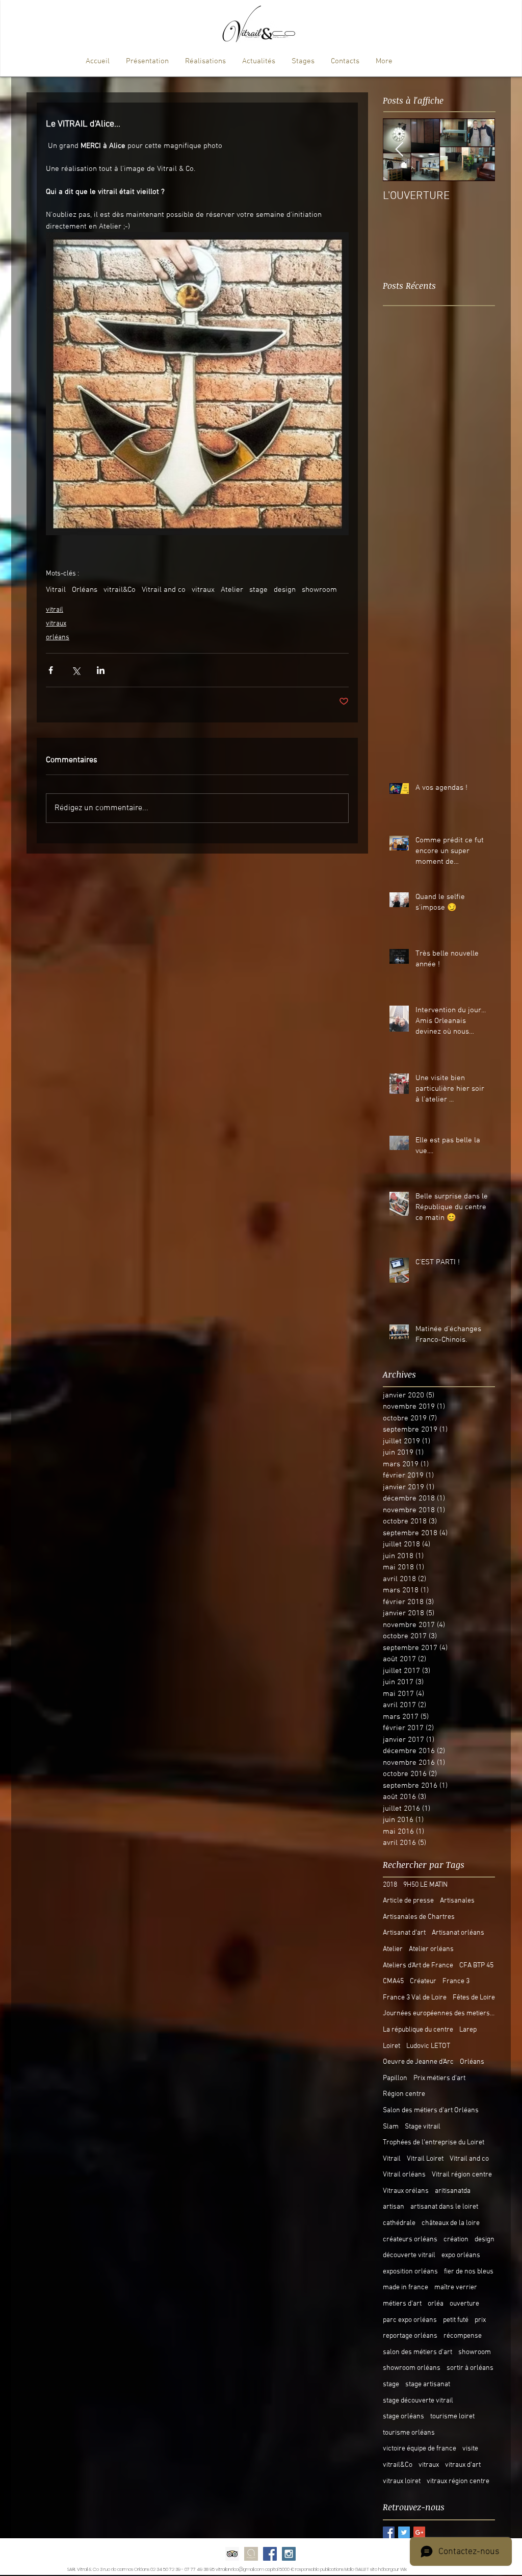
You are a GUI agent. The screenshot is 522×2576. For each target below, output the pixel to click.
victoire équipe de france (420, 2449)
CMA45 (393, 1981)
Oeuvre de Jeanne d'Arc (418, 2062)
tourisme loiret (452, 2417)
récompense (463, 2336)
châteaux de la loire (451, 2223)
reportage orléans (410, 2336)
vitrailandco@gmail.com (240, 2569)
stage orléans (403, 2417)
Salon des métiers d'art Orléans (431, 2110)
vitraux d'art (463, 2465)
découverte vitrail (409, 2255)
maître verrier (456, 2287)
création (456, 2240)
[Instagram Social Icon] (289, 2554)
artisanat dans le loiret (444, 2207)
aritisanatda (453, 2191)
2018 (390, 1885)
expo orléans (461, 2255)
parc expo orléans (410, 2320)
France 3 (456, 1981)
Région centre (404, 2094)
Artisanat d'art (404, 1933)
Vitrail (56, 590)
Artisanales (457, 1901)
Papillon (395, 2078)
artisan (394, 2207)
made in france (406, 2287)
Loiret (391, 2046)
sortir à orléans (470, 2368)
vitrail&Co (120, 590)
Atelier (232, 590)
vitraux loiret (402, 2481)
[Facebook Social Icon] (270, 2554)
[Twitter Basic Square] (404, 2532)
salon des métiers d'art (417, 2352)
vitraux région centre (458, 2481)
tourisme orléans (409, 2433)
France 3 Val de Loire (415, 1998)
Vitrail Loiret (425, 2159)
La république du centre (418, 2030)
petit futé (456, 2320)
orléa (436, 2304)
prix (480, 2320)
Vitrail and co (164, 590)
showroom (319, 590)
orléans (58, 637)
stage (258, 590)
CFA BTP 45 (476, 1966)
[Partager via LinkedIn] (101, 670)
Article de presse (408, 1901)
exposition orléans (410, 2272)
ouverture (464, 2304)
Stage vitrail (423, 2127)
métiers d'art (402, 2304)
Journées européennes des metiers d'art (439, 2014)
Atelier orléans (431, 1949)
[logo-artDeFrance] (251, 2554)
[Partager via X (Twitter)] (76, 670)
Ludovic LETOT (428, 2046)
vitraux (203, 590)
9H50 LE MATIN (425, 1885)
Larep (468, 2030)
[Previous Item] (399, 150)
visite (470, 2449)
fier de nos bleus (469, 2272)
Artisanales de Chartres (419, 1917)
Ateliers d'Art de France (418, 1966)
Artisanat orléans (458, 1933)
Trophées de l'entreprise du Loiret (434, 2143)
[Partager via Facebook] (51, 670)
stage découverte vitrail (418, 2401)
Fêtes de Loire (474, 1998)
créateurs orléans (410, 2240)
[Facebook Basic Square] (389, 2532)
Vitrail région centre (462, 2175)
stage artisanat (428, 2384)
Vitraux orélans (406, 2191)
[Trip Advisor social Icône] (232, 2554)
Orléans (85, 590)
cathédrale (399, 2223)
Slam (391, 2127)
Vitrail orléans (404, 2175)
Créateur (423, 1981)
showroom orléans (412, 2368)
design (285, 590)
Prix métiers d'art (439, 2078)
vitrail (55, 610)
